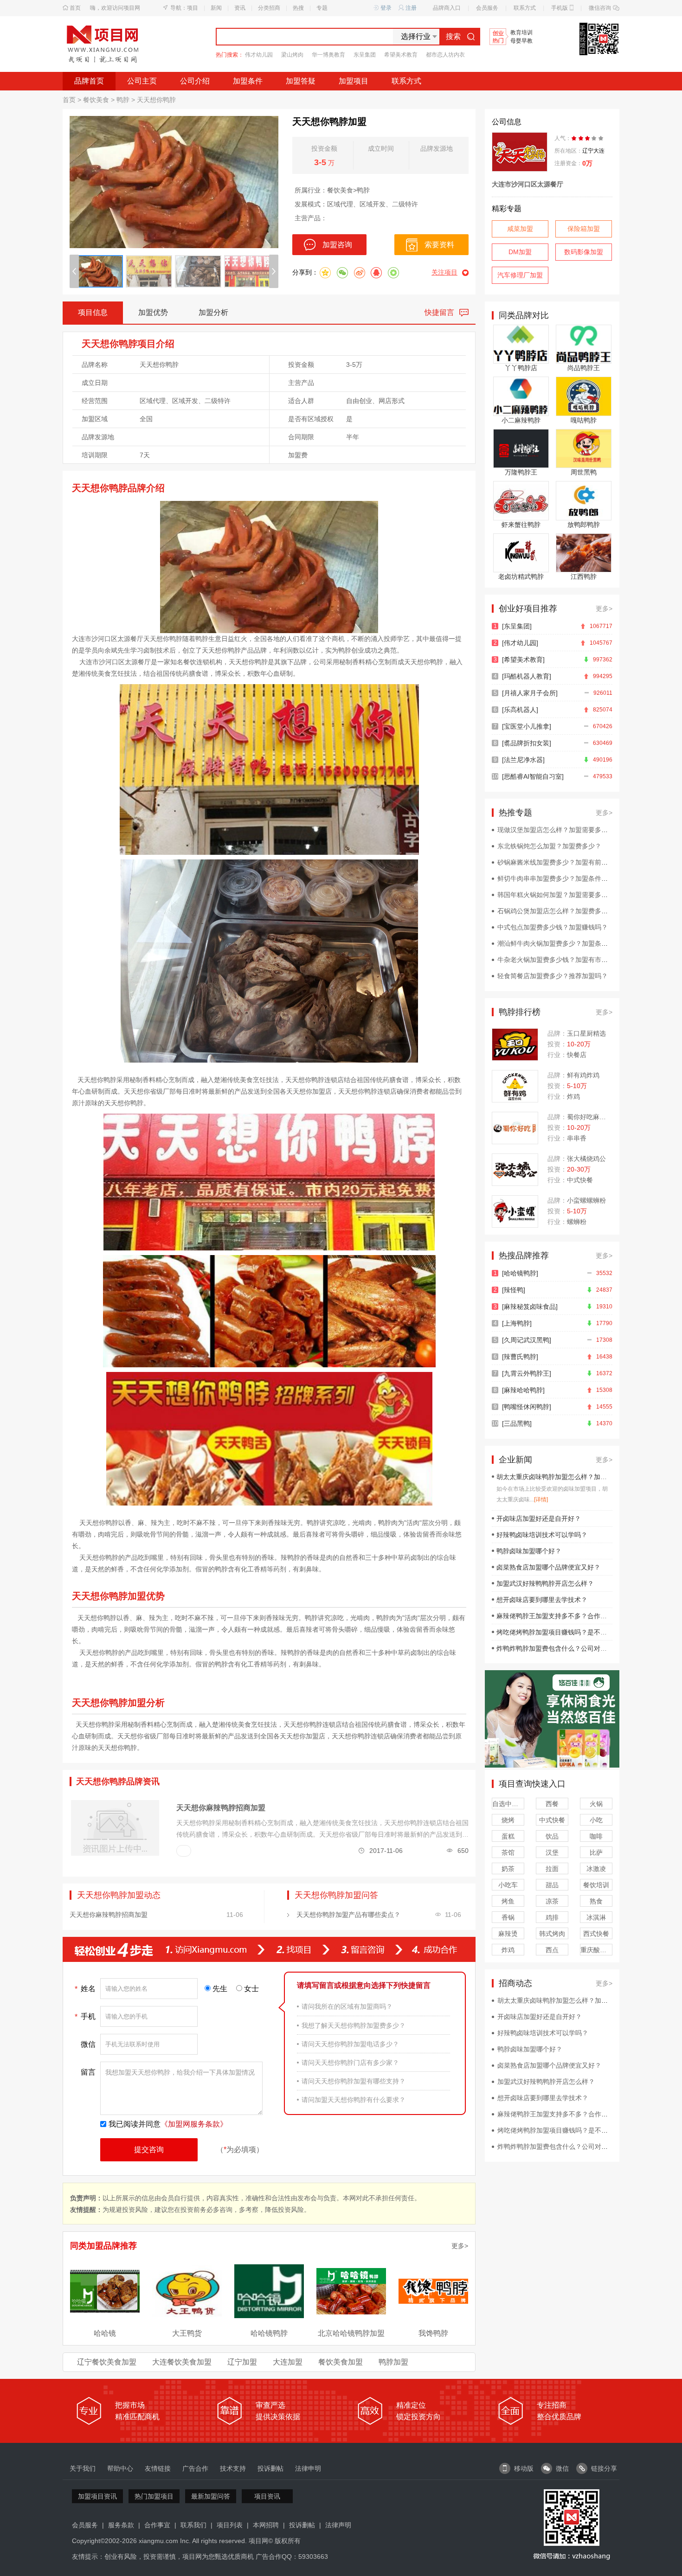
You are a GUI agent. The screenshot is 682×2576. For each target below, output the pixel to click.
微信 (88, 2044)
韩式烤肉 (552, 1934)
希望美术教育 (401, 55)
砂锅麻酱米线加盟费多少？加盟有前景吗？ (559, 862)
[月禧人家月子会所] (530, 693)
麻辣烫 (508, 1934)
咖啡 (596, 1836)
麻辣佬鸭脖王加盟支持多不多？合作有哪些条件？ (568, 1616)
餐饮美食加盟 (341, 2362)
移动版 (524, 2468)
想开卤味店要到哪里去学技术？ (542, 1600)
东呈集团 (365, 55)
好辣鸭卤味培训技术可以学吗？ (542, 1535)
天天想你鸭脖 (156, 100)
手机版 (560, 8)
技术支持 (233, 2468)
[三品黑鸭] (517, 1423)
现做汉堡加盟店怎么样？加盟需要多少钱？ (559, 830)
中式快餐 (552, 1820)
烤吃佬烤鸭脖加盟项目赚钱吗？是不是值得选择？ (568, 1632)
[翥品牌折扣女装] (527, 743)
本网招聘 (266, 2525)
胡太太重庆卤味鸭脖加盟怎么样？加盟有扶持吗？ (568, 1477)
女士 (251, 1989)
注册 (411, 8)
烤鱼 (508, 1901)
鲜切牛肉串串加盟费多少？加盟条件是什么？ (562, 878)
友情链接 (158, 2468)
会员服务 (487, 8)
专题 (322, 8)
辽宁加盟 (242, 2362)
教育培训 (521, 33)
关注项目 (444, 272)
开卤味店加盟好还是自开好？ (539, 1519)
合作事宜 (157, 2525)
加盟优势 (153, 312)
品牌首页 (89, 81)
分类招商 (269, 8)
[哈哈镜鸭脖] (520, 1273)
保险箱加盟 (584, 229)
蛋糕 (508, 1836)
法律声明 (338, 2525)
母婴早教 (521, 41)
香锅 (508, 1917)
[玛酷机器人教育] (527, 676)
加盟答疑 (301, 81)
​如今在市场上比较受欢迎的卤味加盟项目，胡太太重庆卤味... (552, 1494)
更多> (460, 2246)
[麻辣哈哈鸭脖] (523, 1390)
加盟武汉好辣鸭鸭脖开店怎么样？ (545, 1583)
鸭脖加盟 (393, 2362)
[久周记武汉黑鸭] (527, 1340)
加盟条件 (248, 81)
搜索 (453, 36)
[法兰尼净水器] (523, 760)
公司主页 (142, 81)
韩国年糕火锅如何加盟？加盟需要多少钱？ (559, 895)
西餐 (552, 1804)
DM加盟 (520, 252)
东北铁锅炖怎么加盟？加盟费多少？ (549, 846)
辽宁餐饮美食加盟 (107, 2362)
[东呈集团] (517, 626)
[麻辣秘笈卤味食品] (530, 1307)
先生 (220, 1989)
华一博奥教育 (328, 55)
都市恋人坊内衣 (445, 55)
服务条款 (121, 2525)
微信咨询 (600, 8)
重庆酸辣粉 (596, 1950)
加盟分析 (213, 312)
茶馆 (508, 1852)
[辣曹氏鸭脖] (520, 1357)
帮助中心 (120, 2468)
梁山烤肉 (292, 55)
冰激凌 (596, 1869)
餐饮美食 (96, 100)
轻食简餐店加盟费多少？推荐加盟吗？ (553, 976)
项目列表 (230, 2525)
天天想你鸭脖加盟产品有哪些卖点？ (348, 1915)
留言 (88, 2072)
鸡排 (552, 1917)
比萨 (596, 1852)
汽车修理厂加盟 (520, 275)
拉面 (552, 1869)
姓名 (85, 1989)
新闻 (216, 8)
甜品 (552, 1885)
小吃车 (508, 1885)
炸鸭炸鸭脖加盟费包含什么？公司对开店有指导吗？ (571, 1648)
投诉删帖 (270, 2468)
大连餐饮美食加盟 (182, 2362)
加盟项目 (354, 81)
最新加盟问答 (211, 2496)
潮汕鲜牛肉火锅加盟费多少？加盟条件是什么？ (566, 943)
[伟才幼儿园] (520, 643)
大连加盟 (288, 2362)
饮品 (552, 1836)
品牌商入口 (447, 8)
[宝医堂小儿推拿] (527, 726)
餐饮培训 (596, 1885)
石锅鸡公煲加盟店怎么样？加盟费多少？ (556, 911)
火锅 (596, 1804)
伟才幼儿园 (259, 55)
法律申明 (308, 2468)
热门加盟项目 (154, 2496)
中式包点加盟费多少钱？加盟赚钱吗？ (553, 927)
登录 (386, 8)
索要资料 (439, 245)
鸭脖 (123, 100)
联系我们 (193, 2525)
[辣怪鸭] (514, 1290)
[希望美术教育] (523, 660)
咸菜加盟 (520, 229)
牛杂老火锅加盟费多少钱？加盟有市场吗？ (559, 960)
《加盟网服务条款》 (194, 2124)
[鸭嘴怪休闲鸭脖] (527, 1407)
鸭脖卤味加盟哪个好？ (529, 1551)
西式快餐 (596, 1934)
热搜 (298, 8)
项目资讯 (267, 2496)
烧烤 (508, 1820)
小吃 (596, 1820)
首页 (75, 8)
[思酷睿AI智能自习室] (533, 776)
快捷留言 (439, 312)
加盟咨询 (337, 245)
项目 (193, 8)
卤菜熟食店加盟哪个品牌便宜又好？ (548, 1567)
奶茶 (508, 1869)
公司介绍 (195, 81)
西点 (552, 1950)
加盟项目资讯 (97, 2496)
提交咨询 (149, 2150)
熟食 (596, 1901)
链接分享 (604, 2468)
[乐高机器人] (520, 710)
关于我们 (83, 2468)
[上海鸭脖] (517, 1323)
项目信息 (93, 312)
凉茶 (552, 1901)
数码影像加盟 (584, 252)
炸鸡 (508, 1950)
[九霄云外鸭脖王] (527, 1373)
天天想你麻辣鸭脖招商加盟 (221, 1808)
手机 (85, 2017)
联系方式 (525, 8)
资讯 (240, 8)
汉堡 (552, 1852)
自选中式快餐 (508, 1804)
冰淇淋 (596, 1917)
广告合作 (195, 2468)
